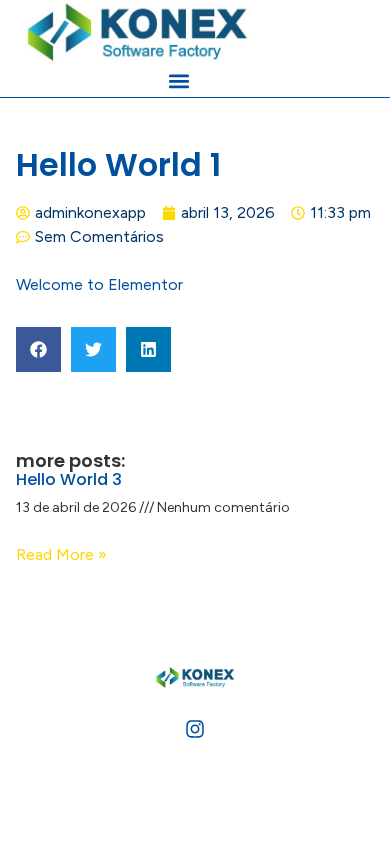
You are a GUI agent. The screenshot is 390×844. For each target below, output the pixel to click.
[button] (178, 80)
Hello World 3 (69, 479)
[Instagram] (195, 729)
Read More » (61, 554)
